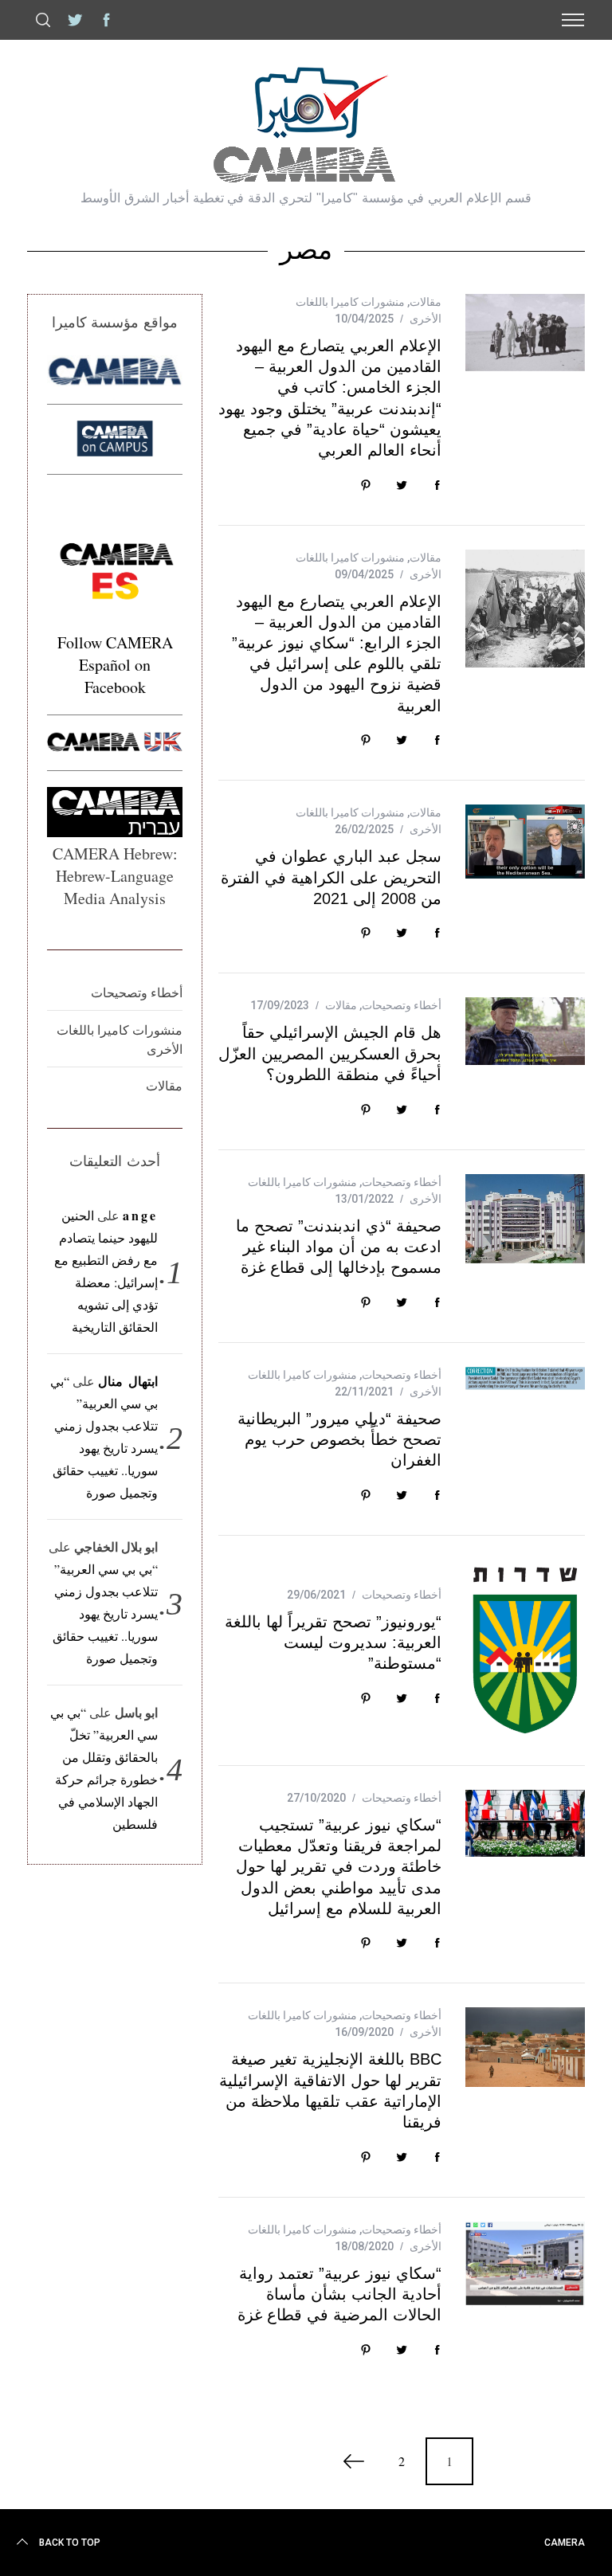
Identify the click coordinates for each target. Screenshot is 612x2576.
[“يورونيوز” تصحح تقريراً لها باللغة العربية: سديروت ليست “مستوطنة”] (525, 1650)
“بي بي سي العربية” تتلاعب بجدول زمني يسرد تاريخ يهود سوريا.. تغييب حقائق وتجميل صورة (105, 1613)
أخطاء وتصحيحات (402, 1005)
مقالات (426, 302)
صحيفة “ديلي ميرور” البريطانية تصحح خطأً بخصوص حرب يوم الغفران (339, 1439)
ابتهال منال (128, 1381)
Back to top (70, 2543)
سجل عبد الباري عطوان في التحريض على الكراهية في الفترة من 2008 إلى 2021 (331, 877)
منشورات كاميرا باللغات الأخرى (120, 1039)
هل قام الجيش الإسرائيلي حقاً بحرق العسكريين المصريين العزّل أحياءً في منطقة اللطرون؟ (330, 1053)
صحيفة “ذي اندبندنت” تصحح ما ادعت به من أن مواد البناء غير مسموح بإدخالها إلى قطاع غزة (339, 1247)
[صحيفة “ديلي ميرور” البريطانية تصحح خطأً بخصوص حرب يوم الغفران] (525, 1378)
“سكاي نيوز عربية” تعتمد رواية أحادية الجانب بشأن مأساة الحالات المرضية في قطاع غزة (339, 2294)
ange (141, 1215)
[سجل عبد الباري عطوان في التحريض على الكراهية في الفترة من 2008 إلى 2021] (525, 842)
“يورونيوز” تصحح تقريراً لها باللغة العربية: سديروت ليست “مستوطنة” (333, 1642)
